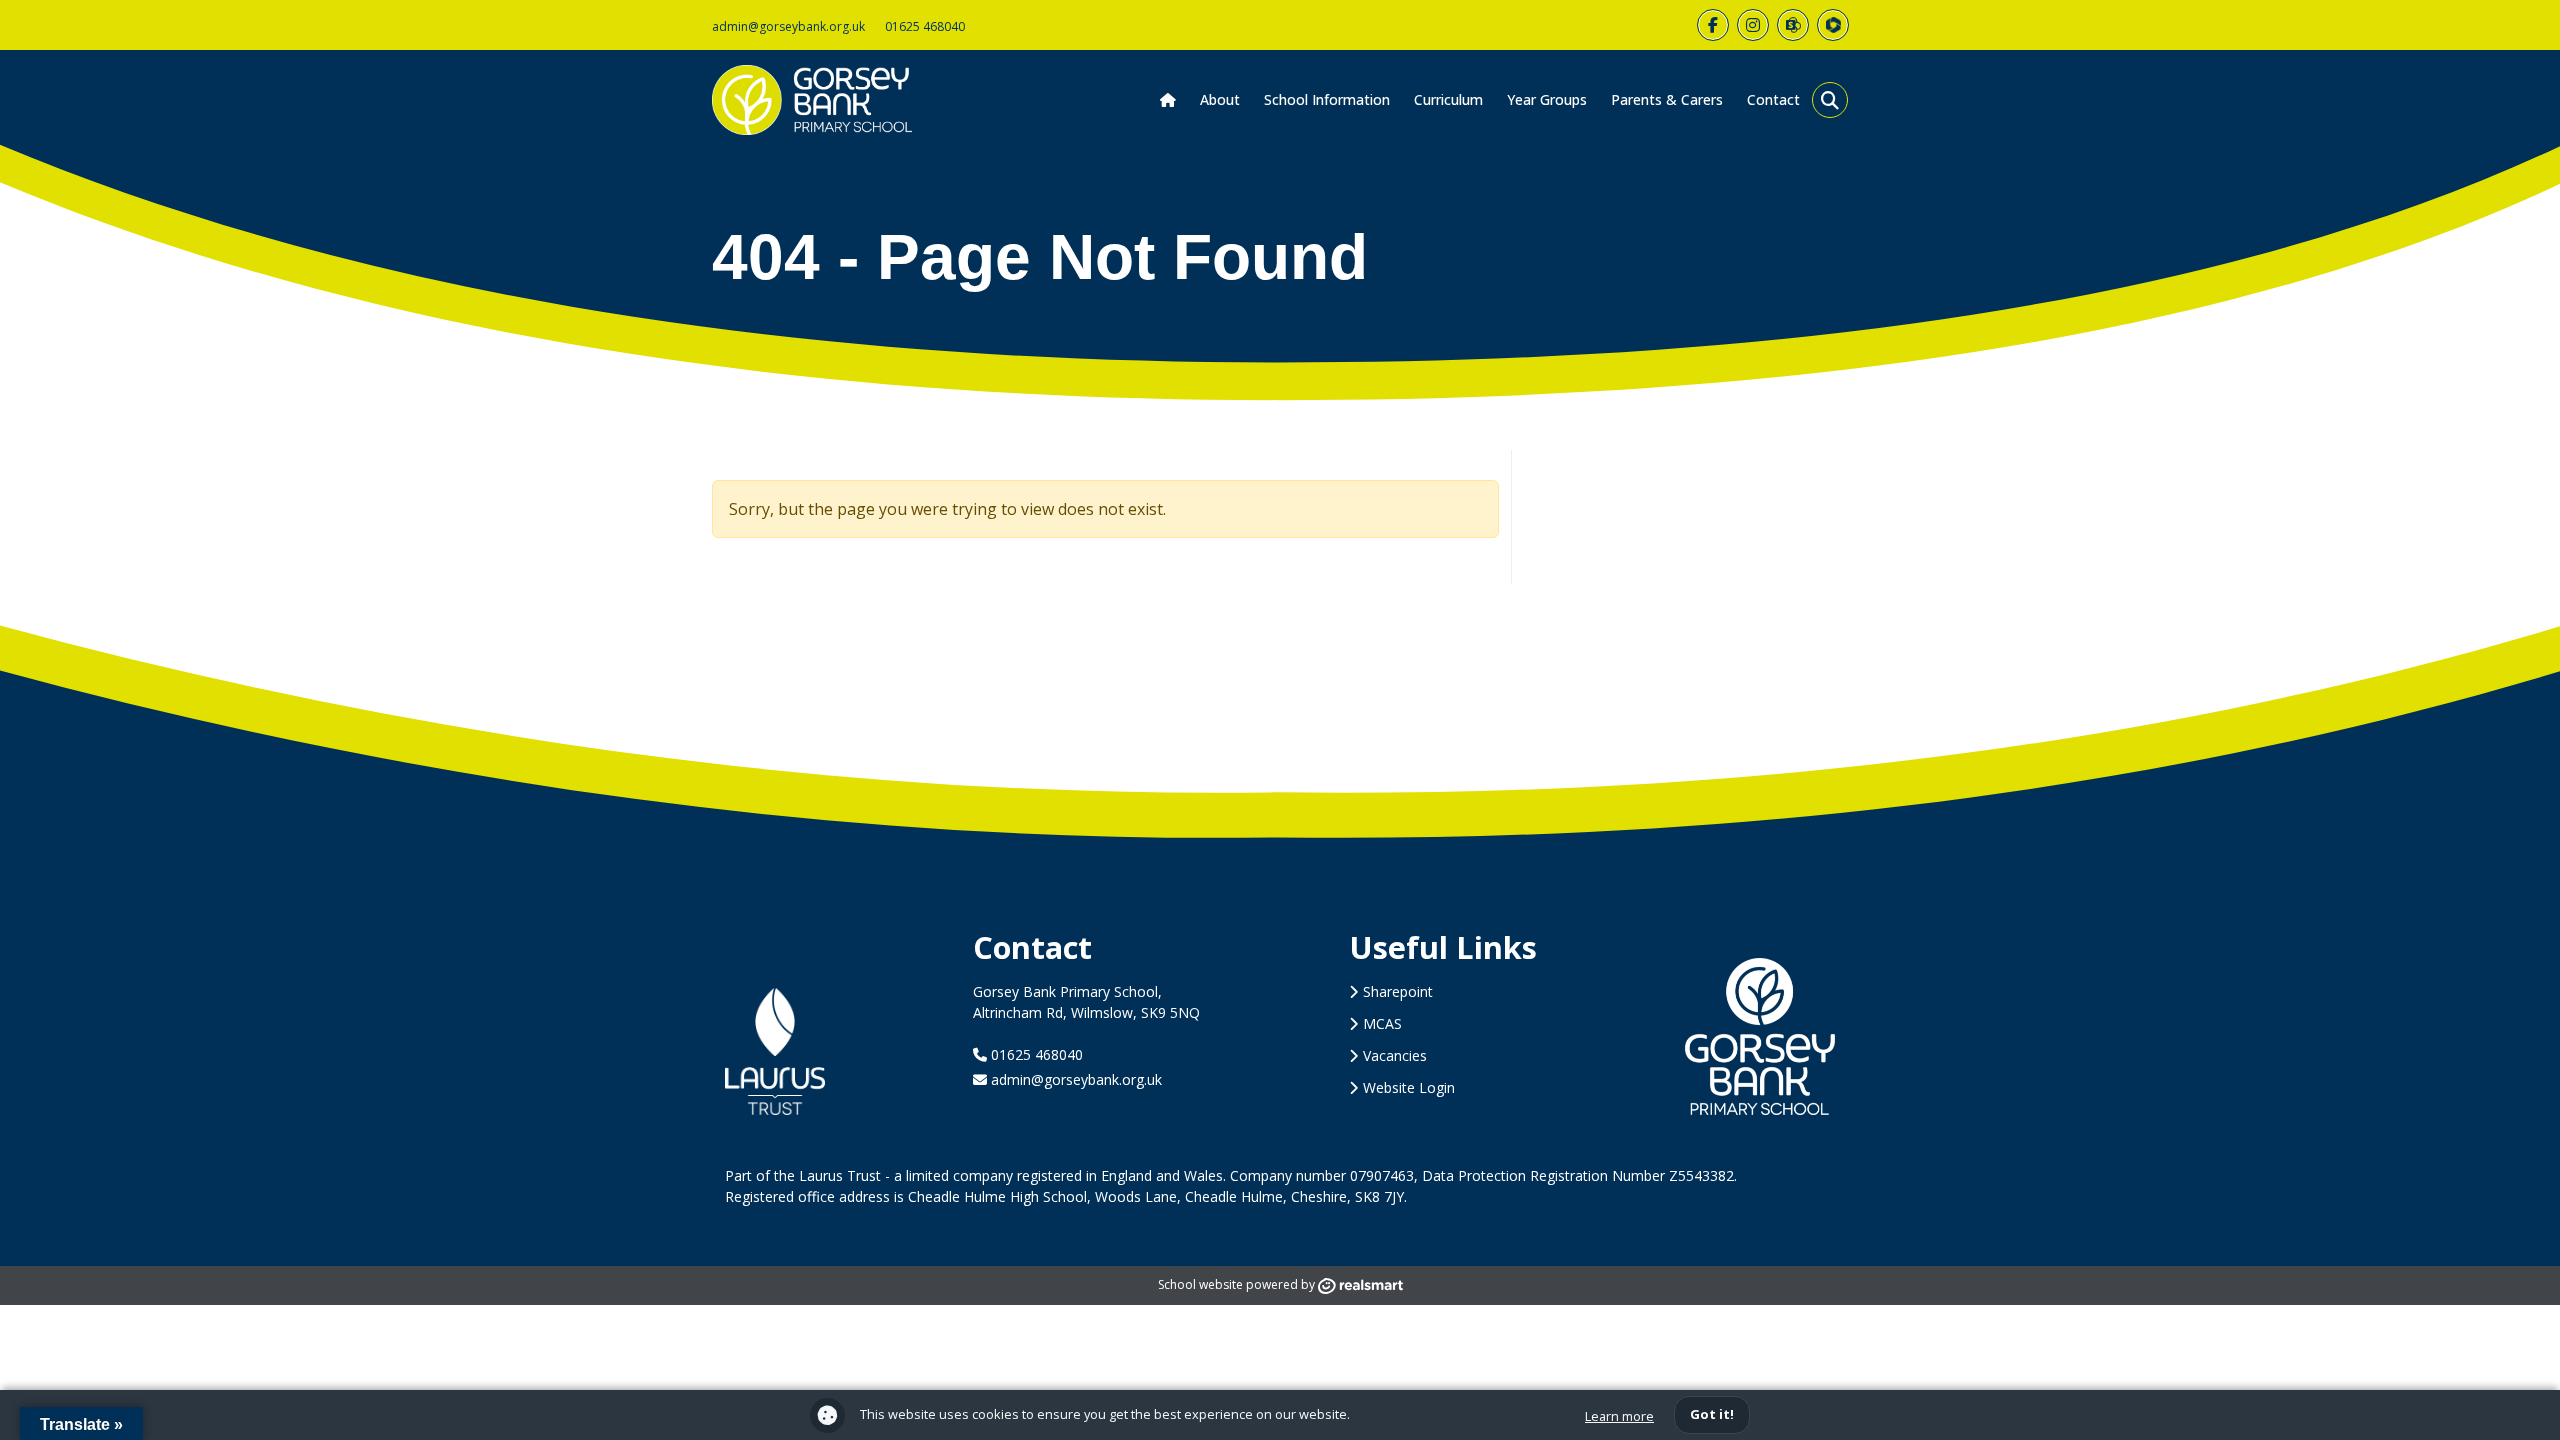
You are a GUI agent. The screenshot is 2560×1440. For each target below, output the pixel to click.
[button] (1830, 100)
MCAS (1382, 1023)
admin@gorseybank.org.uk (788, 26)
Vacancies (1395, 1055)
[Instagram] (1753, 25)
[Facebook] (1713, 25)
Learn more (1619, 1416)
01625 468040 (925, 26)
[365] (1793, 25)
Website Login (1409, 1087)
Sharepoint (1398, 991)
